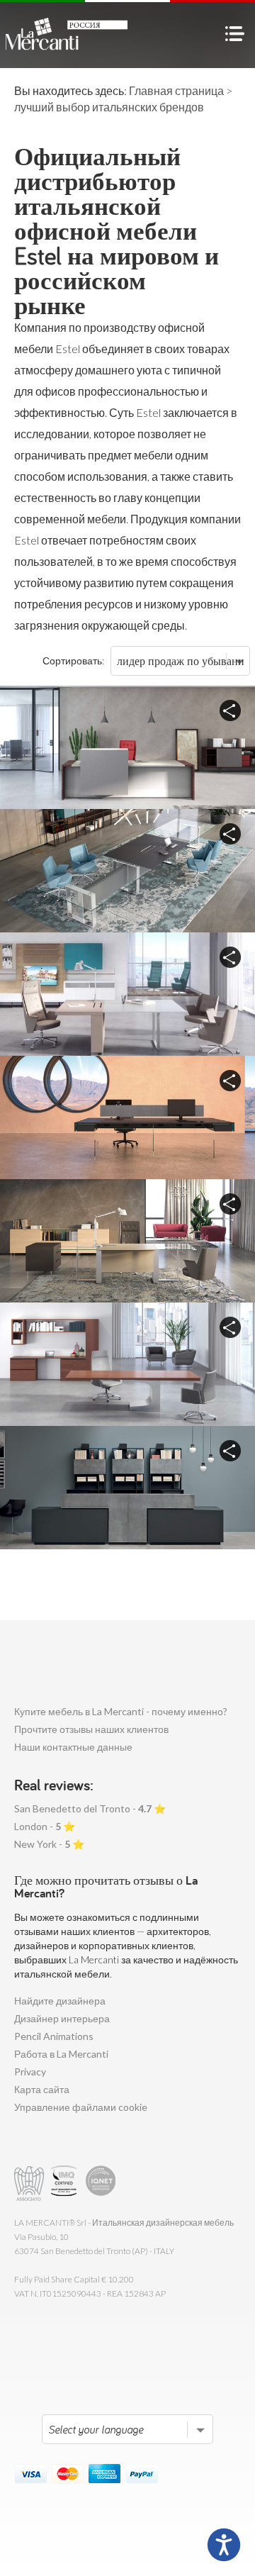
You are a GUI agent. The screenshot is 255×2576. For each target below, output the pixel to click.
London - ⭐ (45, 1826)
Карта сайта (42, 2089)
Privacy (30, 2072)
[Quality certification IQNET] (101, 2184)
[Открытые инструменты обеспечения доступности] (224, 2545)
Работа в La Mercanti (61, 2054)
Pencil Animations (54, 2036)
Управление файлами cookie (81, 2107)
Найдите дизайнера (60, 2001)
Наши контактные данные (73, 1747)
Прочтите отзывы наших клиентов (91, 1729)
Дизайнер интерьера (62, 2018)
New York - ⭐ (49, 1844)
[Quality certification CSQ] (66, 2184)
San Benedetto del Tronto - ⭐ (90, 1808)
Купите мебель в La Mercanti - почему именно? (121, 1711)
